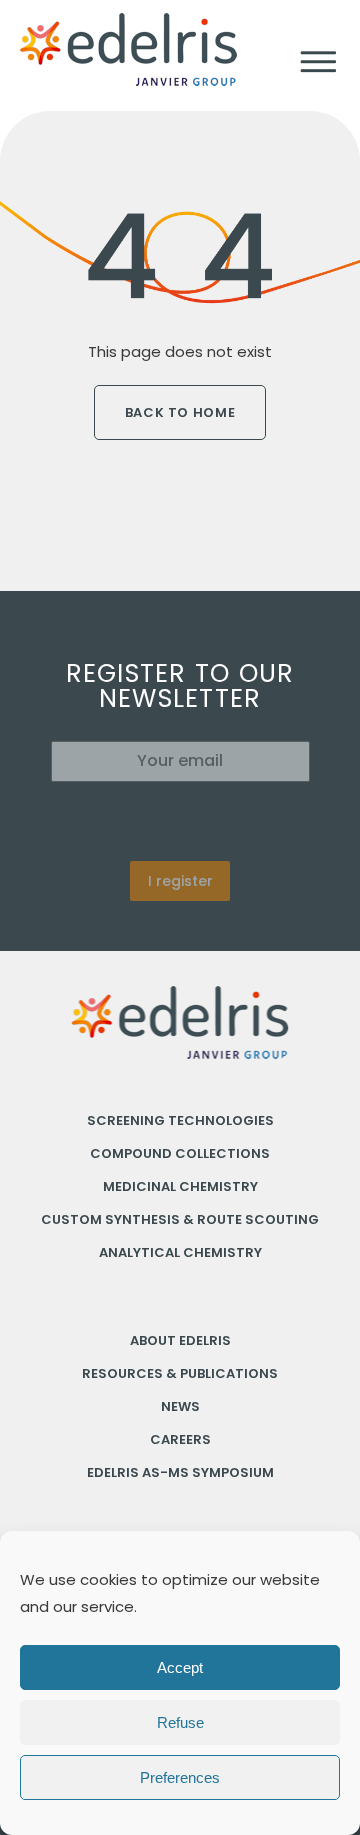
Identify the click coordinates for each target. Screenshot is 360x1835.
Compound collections (180, 1153)
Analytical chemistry (180, 1252)
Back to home (180, 412)
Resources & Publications (180, 1373)
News (180, 1406)
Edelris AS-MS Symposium (180, 1472)
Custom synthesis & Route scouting (180, 1219)
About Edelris (180, 1340)
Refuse (180, 1722)
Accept (180, 1667)
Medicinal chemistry (180, 1186)
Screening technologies (180, 1120)
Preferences (180, 1777)
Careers (180, 1439)
